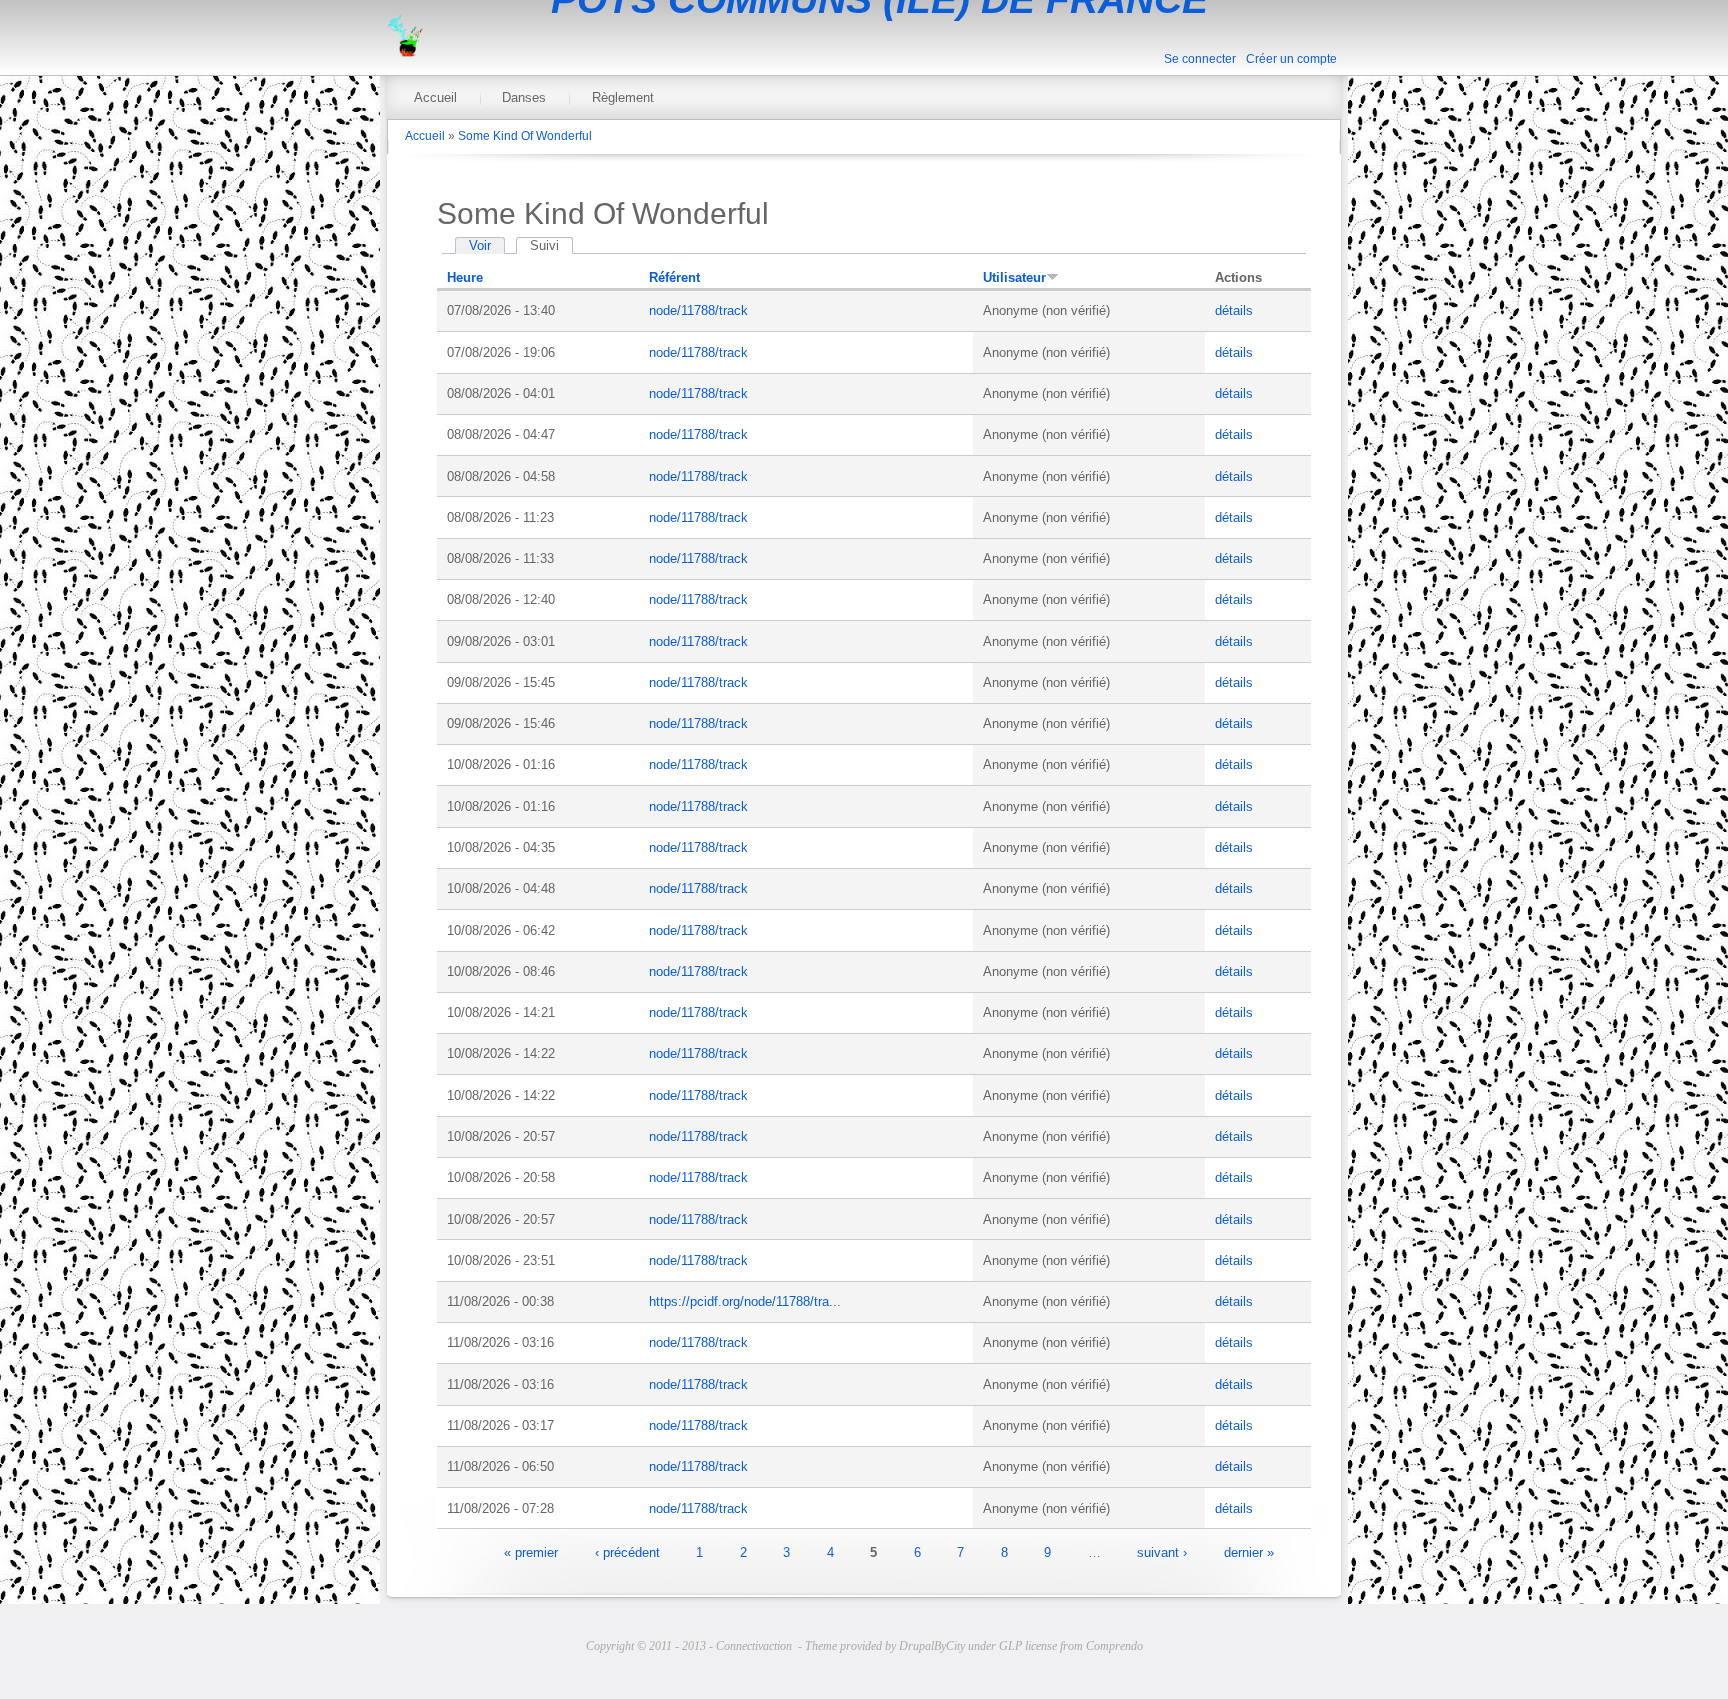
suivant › (1162, 1551)
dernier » (1249, 1551)
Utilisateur (1014, 277)
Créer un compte (1291, 59)
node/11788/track (698, 310)
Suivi (551, 245)
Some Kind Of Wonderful (525, 136)
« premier (531, 1551)
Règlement (623, 97)
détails (1234, 310)
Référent (674, 277)
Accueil (435, 97)
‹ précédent (627, 1551)
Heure (465, 277)
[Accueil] (405, 52)
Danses (524, 97)
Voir (480, 245)
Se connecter (1200, 59)
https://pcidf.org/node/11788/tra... (745, 1301)
